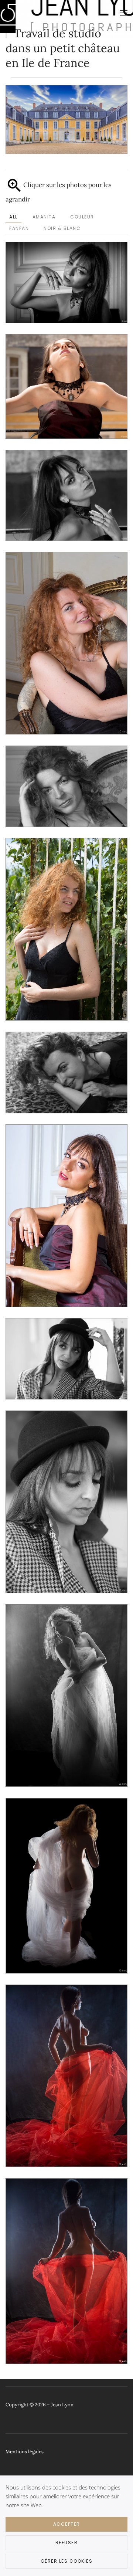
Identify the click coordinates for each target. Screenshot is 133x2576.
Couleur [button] (82, 217)
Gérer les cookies (67, 2561)
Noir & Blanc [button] (62, 228)
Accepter (67, 2524)
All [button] (13, 217)
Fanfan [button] (19, 228)
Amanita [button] (44, 217)
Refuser (67, 2543)
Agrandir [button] (66, 282)
